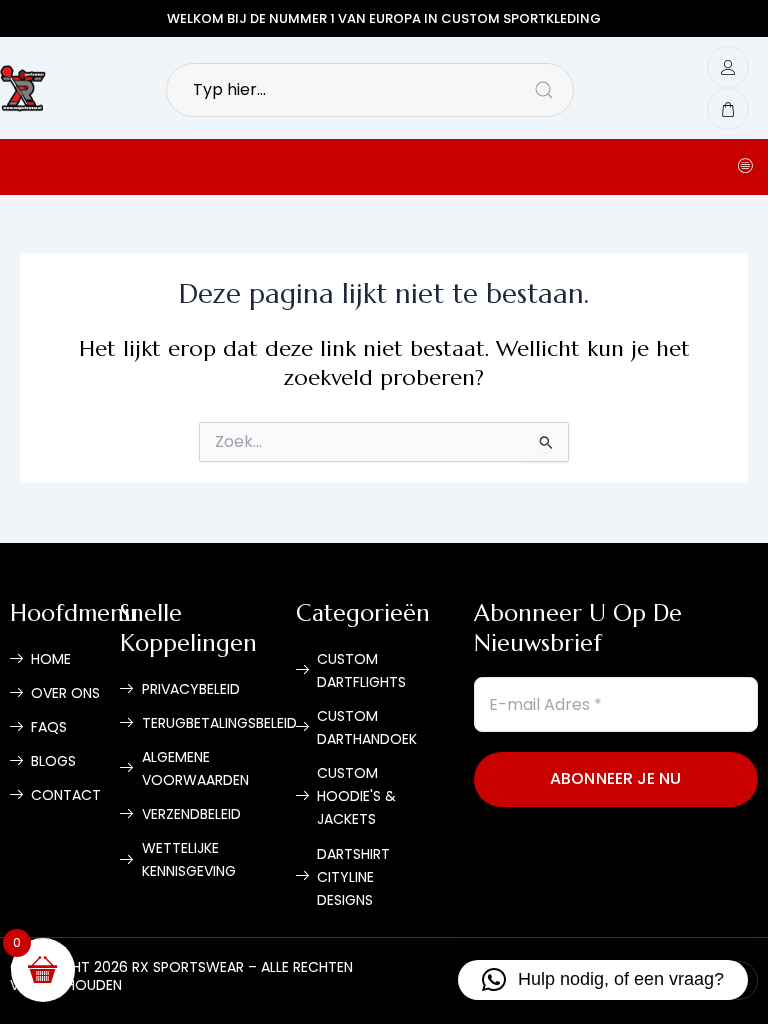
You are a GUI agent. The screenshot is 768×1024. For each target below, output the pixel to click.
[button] (603, 980)
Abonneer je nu (615, 778)
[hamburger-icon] (745, 167)
